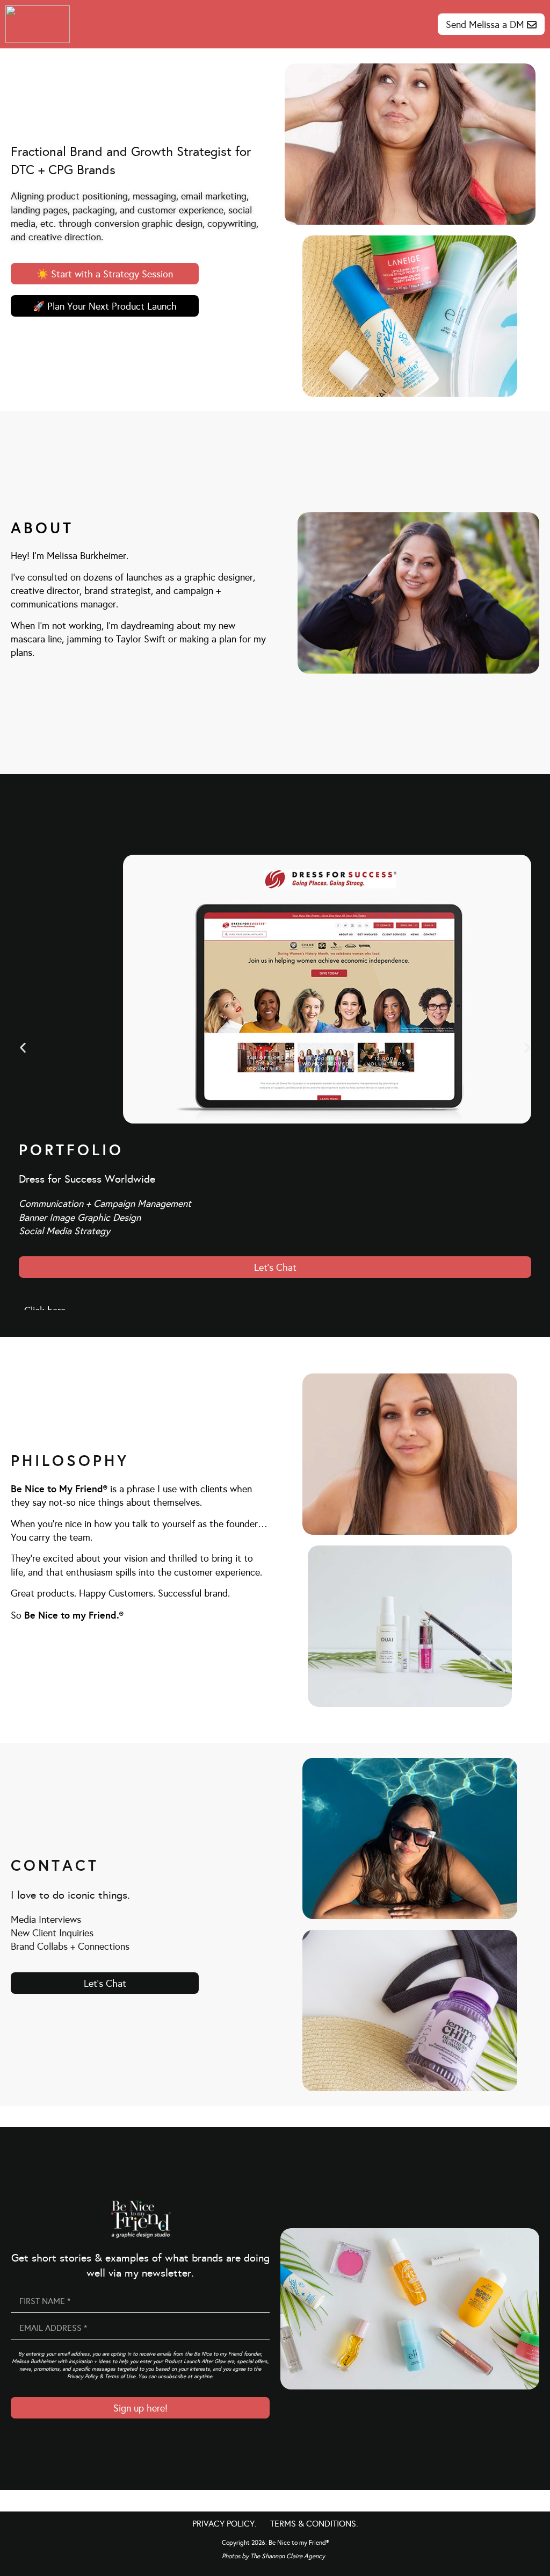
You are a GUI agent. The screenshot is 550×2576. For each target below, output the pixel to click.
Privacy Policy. (225, 2524)
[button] (23, 1047)
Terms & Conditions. (314, 2524)
